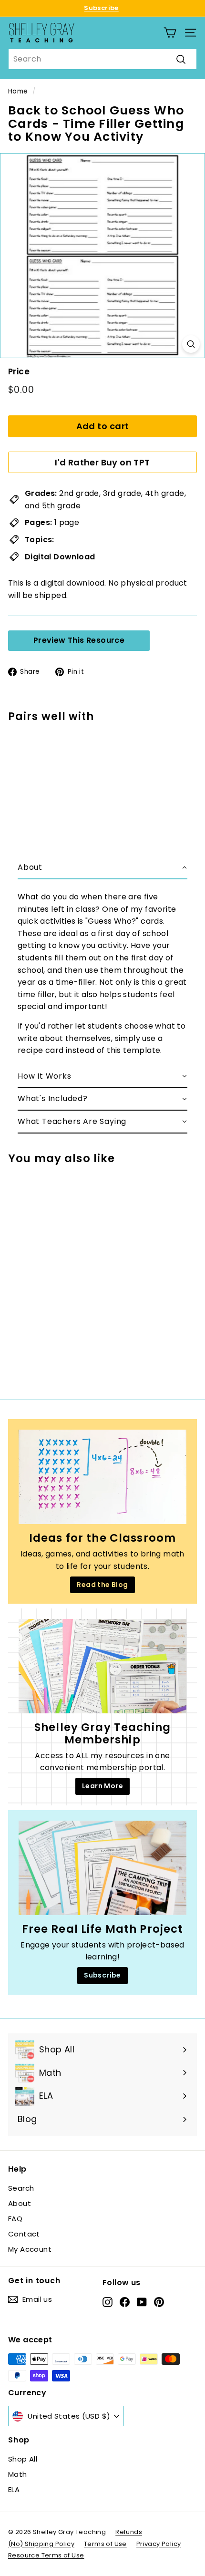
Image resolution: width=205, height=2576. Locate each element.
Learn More (102, 1786)
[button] (102, 868)
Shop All (23, 2459)
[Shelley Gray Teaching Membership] (102, 1666)
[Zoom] (191, 344)
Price (19, 371)
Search (21, 2188)
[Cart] (170, 33)
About (20, 2203)
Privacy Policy (159, 2544)
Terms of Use (105, 2544)
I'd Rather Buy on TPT (102, 462)
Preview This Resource (79, 640)
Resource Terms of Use (46, 2555)
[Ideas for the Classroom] (102, 1477)
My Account (30, 2249)
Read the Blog (102, 1585)
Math (18, 2474)
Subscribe (101, 8)
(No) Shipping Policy (41, 2544)
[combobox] (102, 59)
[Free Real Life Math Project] (102, 1868)
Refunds (129, 2532)
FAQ (15, 2219)
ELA (14, 2489)
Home (18, 91)
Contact (24, 2234)
